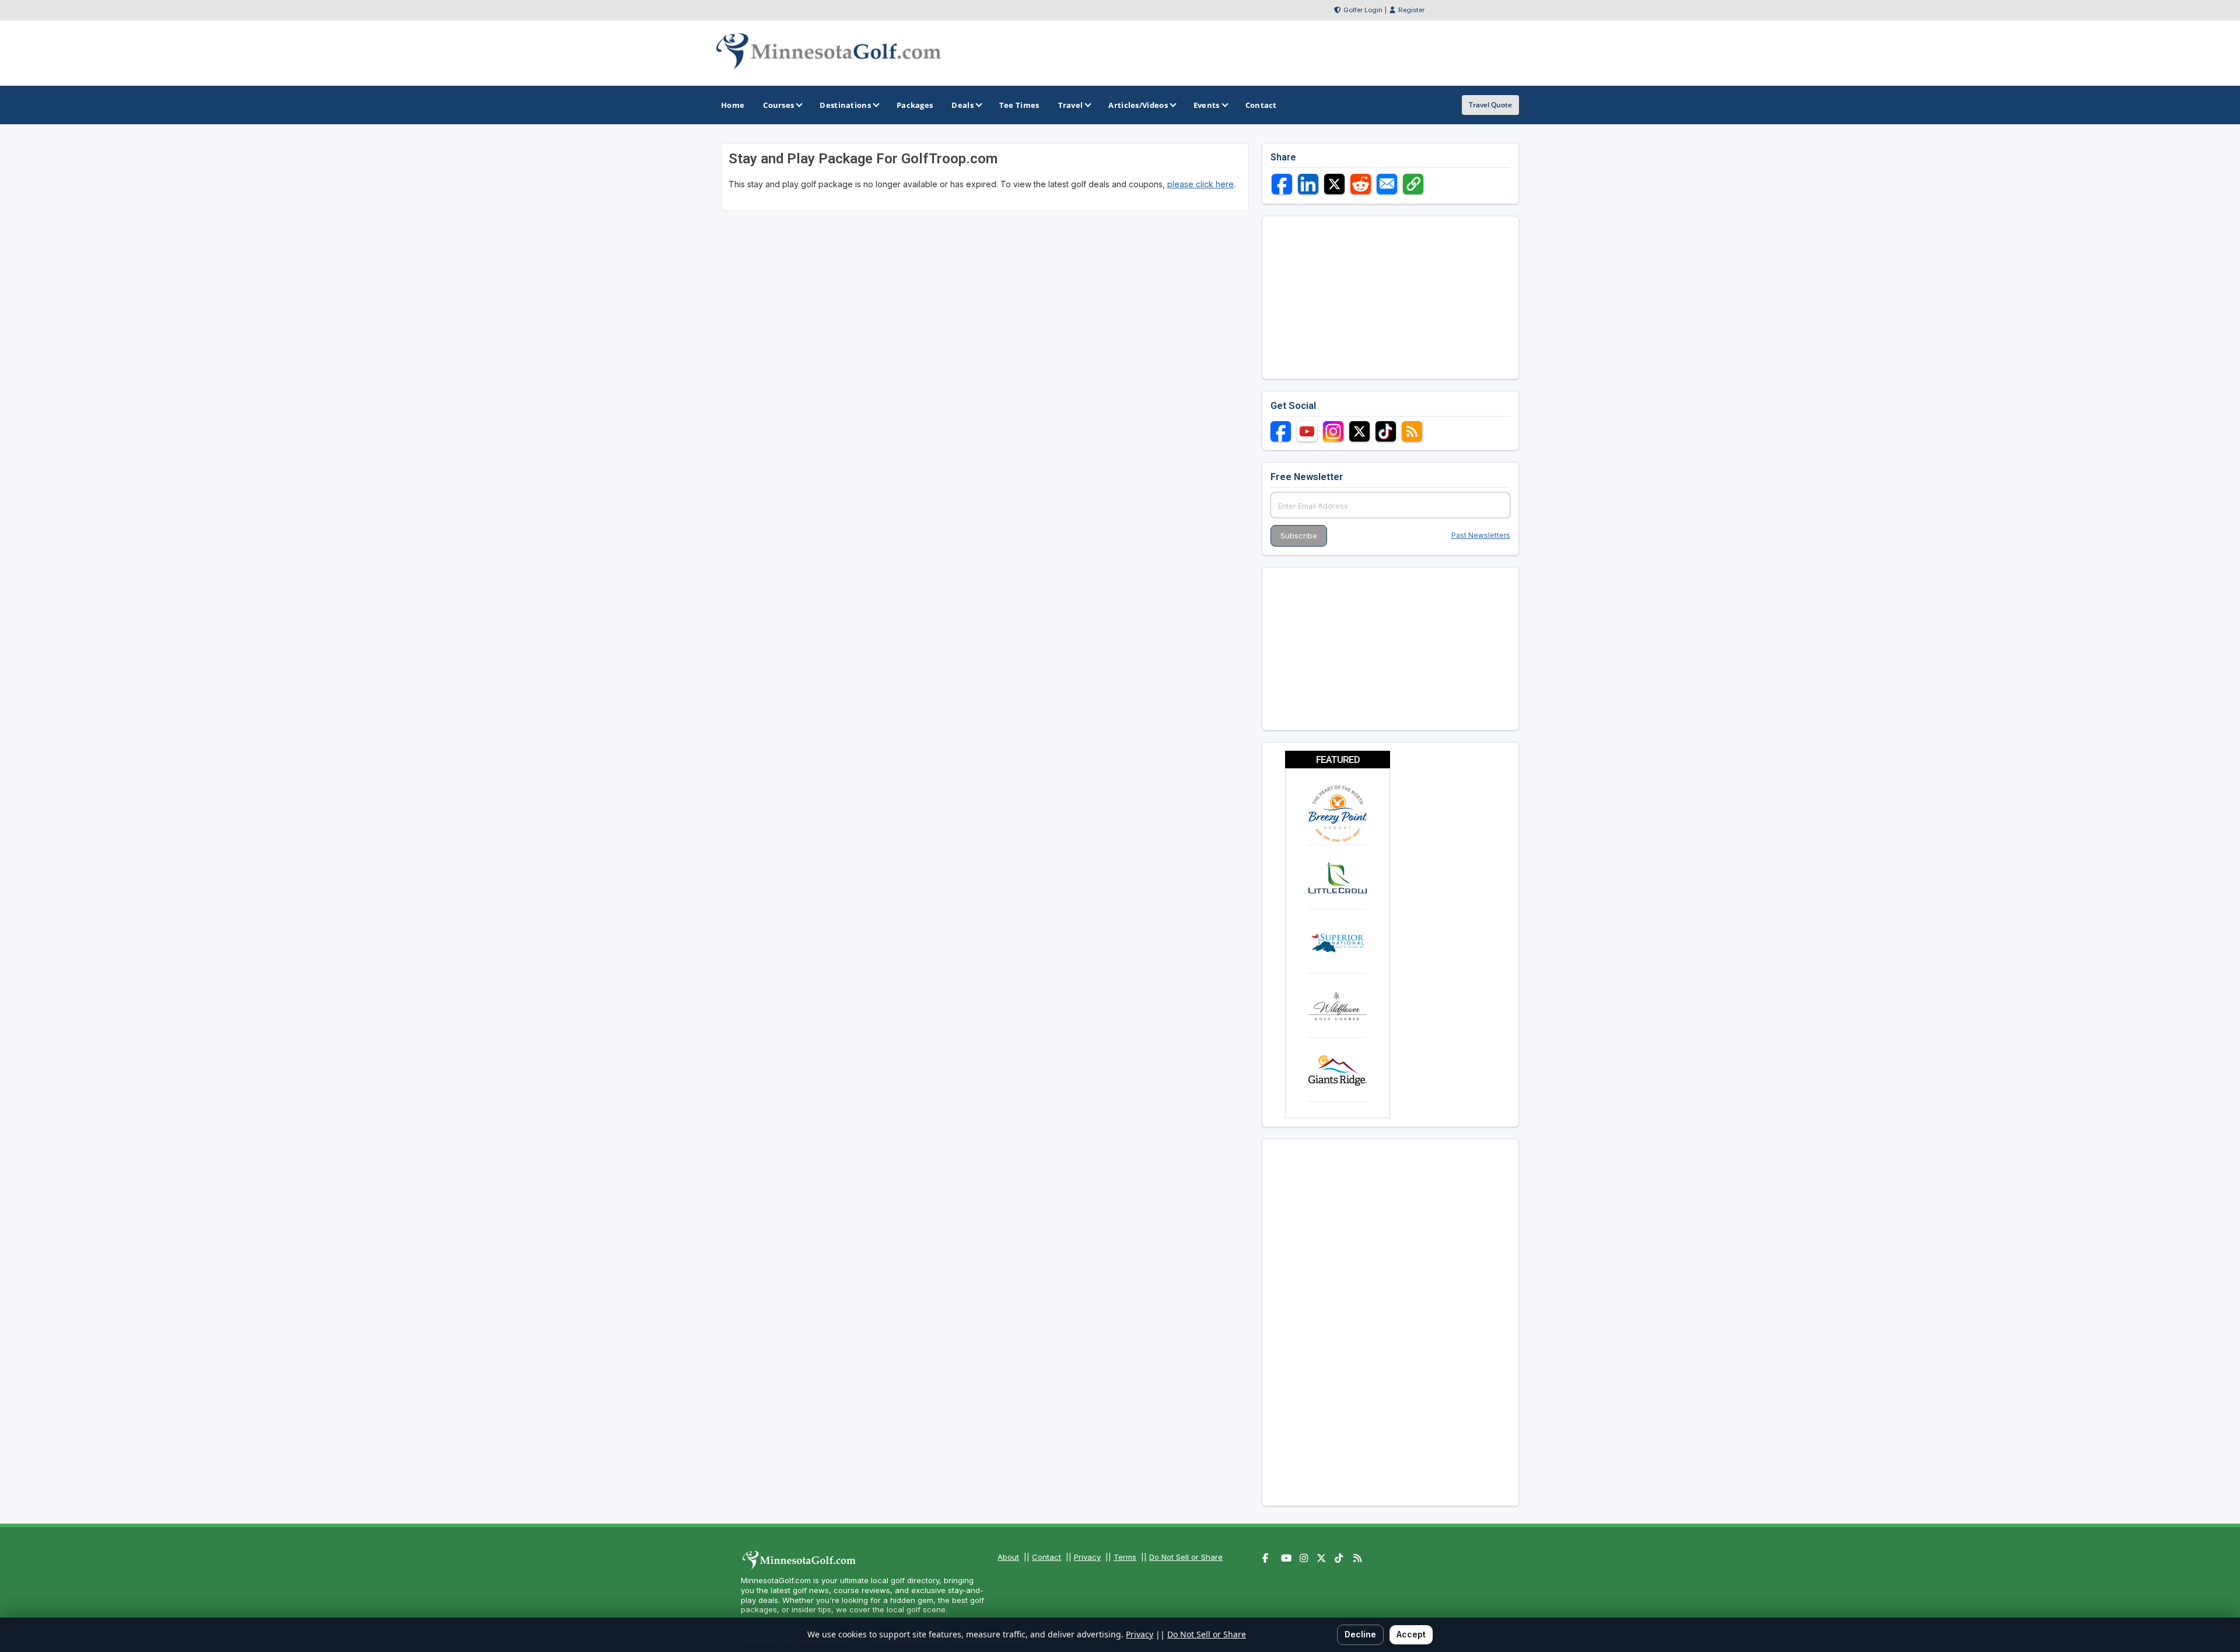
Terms (1125, 1557)
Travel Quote (1490, 105)
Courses (778, 105)
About (1008, 1557)
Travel (1071, 105)
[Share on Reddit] (1361, 184)
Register (1411, 10)
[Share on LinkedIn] (1308, 184)
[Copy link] (1413, 184)
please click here (1200, 184)
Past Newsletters (1481, 535)
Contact (1046, 1557)
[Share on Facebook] (1282, 184)
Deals (963, 105)
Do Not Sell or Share (1186, 1557)
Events (1207, 105)
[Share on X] (1334, 184)
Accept (1411, 1634)
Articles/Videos (1138, 105)
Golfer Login (1363, 10)
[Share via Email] (1387, 184)
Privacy (1087, 1557)
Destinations (845, 105)
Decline (1360, 1634)
